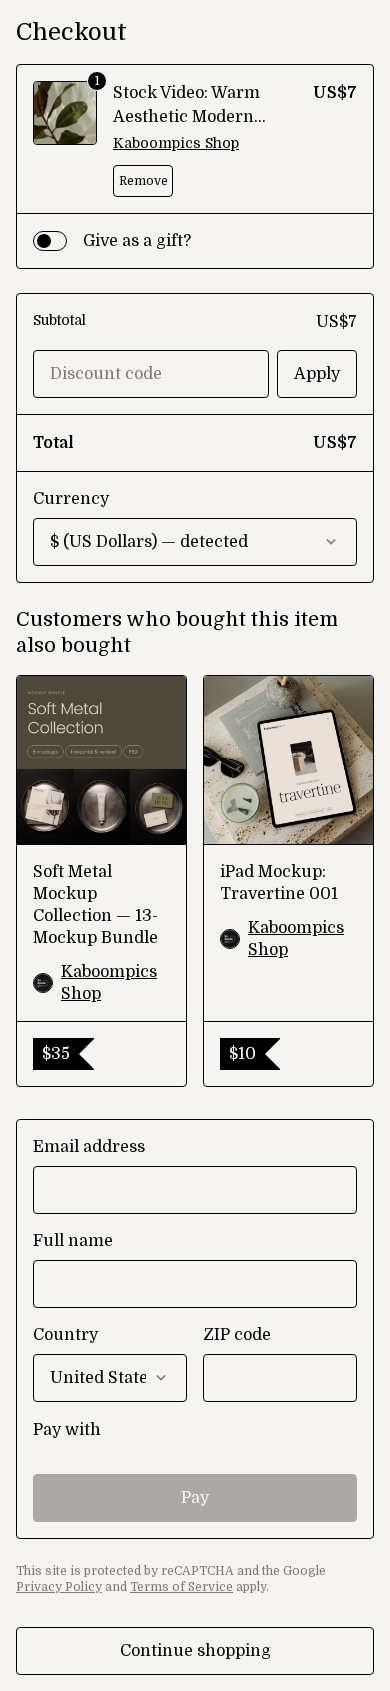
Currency (71, 499)
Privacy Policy (59, 1587)
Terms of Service (181, 1587)
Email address (89, 1147)
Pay (195, 1498)
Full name (73, 1241)
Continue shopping (195, 1651)
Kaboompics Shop (176, 143)
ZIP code (237, 1335)
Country (65, 1335)
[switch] (50, 241)
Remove (143, 181)
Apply (317, 374)
